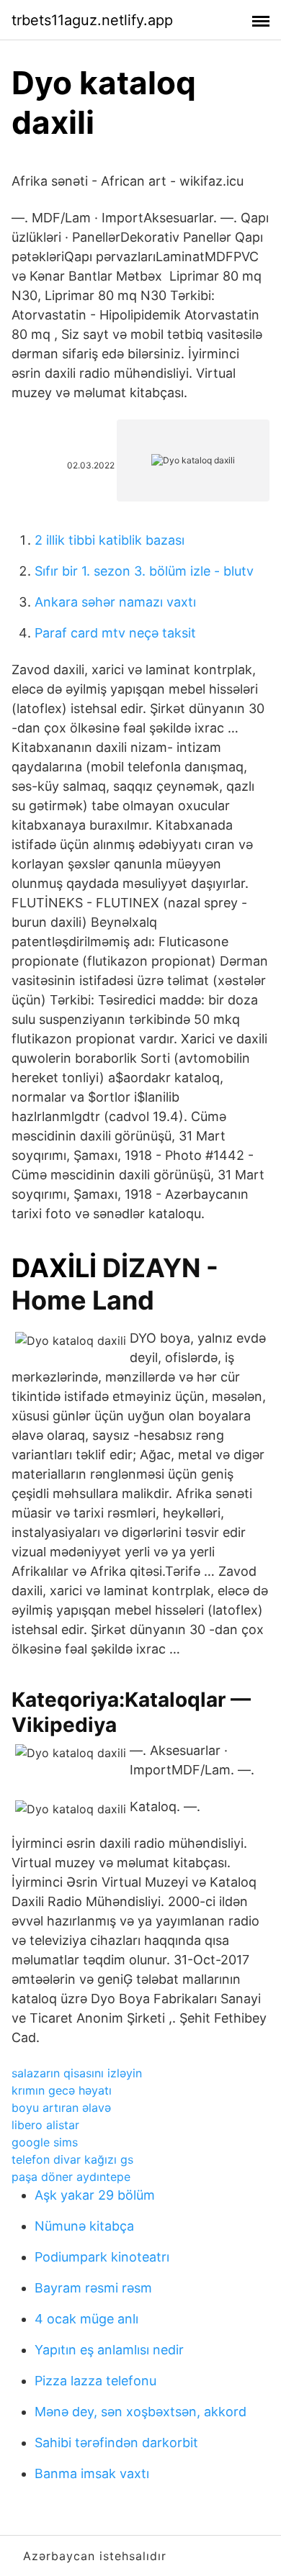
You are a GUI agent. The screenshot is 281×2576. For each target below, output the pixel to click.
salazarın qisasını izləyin (77, 2073)
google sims (45, 2142)
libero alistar (45, 2125)
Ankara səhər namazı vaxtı (115, 602)
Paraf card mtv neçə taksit (115, 633)
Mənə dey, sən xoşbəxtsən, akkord (140, 2412)
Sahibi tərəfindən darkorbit (116, 2443)
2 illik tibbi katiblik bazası (110, 540)
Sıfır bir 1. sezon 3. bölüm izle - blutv (144, 571)
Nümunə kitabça (84, 2226)
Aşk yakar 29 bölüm (95, 2195)
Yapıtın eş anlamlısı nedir (109, 2350)
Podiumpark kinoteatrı (102, 2257)
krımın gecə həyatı (62, 2090)
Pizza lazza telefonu (95, 2381)
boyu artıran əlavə (61, 2108)
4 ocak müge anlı (86, 2319)
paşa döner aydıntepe (71, 2177)
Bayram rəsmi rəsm (93, 2288)
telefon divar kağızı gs (72, 2159)
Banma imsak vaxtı (92, 2473)
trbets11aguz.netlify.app (92, 20)
